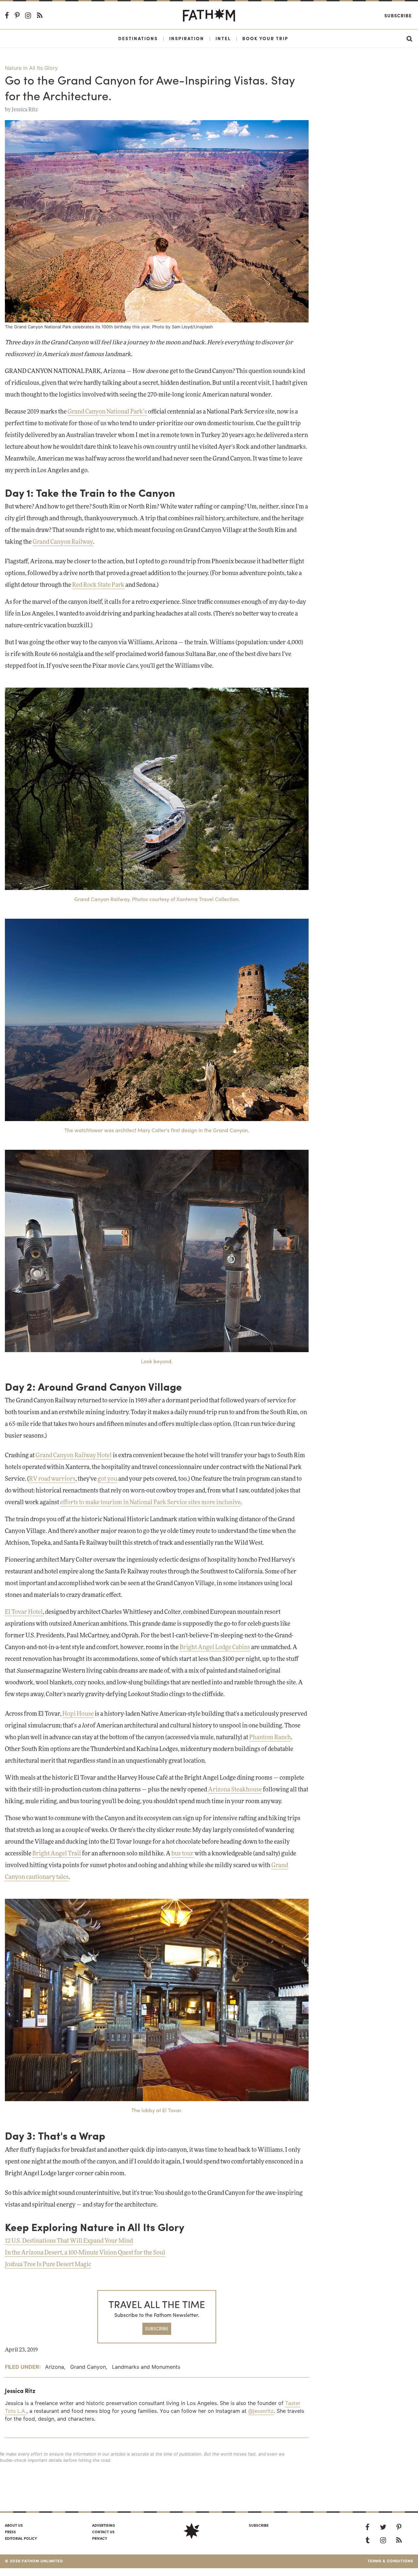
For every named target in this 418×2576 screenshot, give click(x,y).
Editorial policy (21, 2538)
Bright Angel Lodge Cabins (215, 1647)
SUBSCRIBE (157, 2328)
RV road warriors (52, 1479)
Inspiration (187, 38)
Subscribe (398, 15)
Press (10, 2532)
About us (14, 2525)
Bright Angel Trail (57, 1854)
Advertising (104, 2525)
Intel (223, 38)
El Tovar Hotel (24, 1612)
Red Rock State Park (98, 585)
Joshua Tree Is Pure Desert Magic (48, 2265)
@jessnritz (261, 2411)
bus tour (183, 1854)
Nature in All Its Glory (31, 68)
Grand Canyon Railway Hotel (74, 1456)
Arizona (55, 2367)
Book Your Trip (265, 38)
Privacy (100, 2538)
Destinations (138, 38)
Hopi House (78, 1714)
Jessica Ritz (25, 110)
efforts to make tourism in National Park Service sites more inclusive (150, 1503)
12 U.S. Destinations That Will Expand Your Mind (69, 2241)
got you (107, 1479)
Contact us (103, 2532)
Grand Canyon (88, 2367)
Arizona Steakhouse (235, 1790)
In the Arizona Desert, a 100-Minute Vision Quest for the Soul (85, 2253)
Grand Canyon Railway (63, 542)
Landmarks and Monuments (146, 2367)
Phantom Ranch (270, 1738)
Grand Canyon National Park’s (107, 412)
